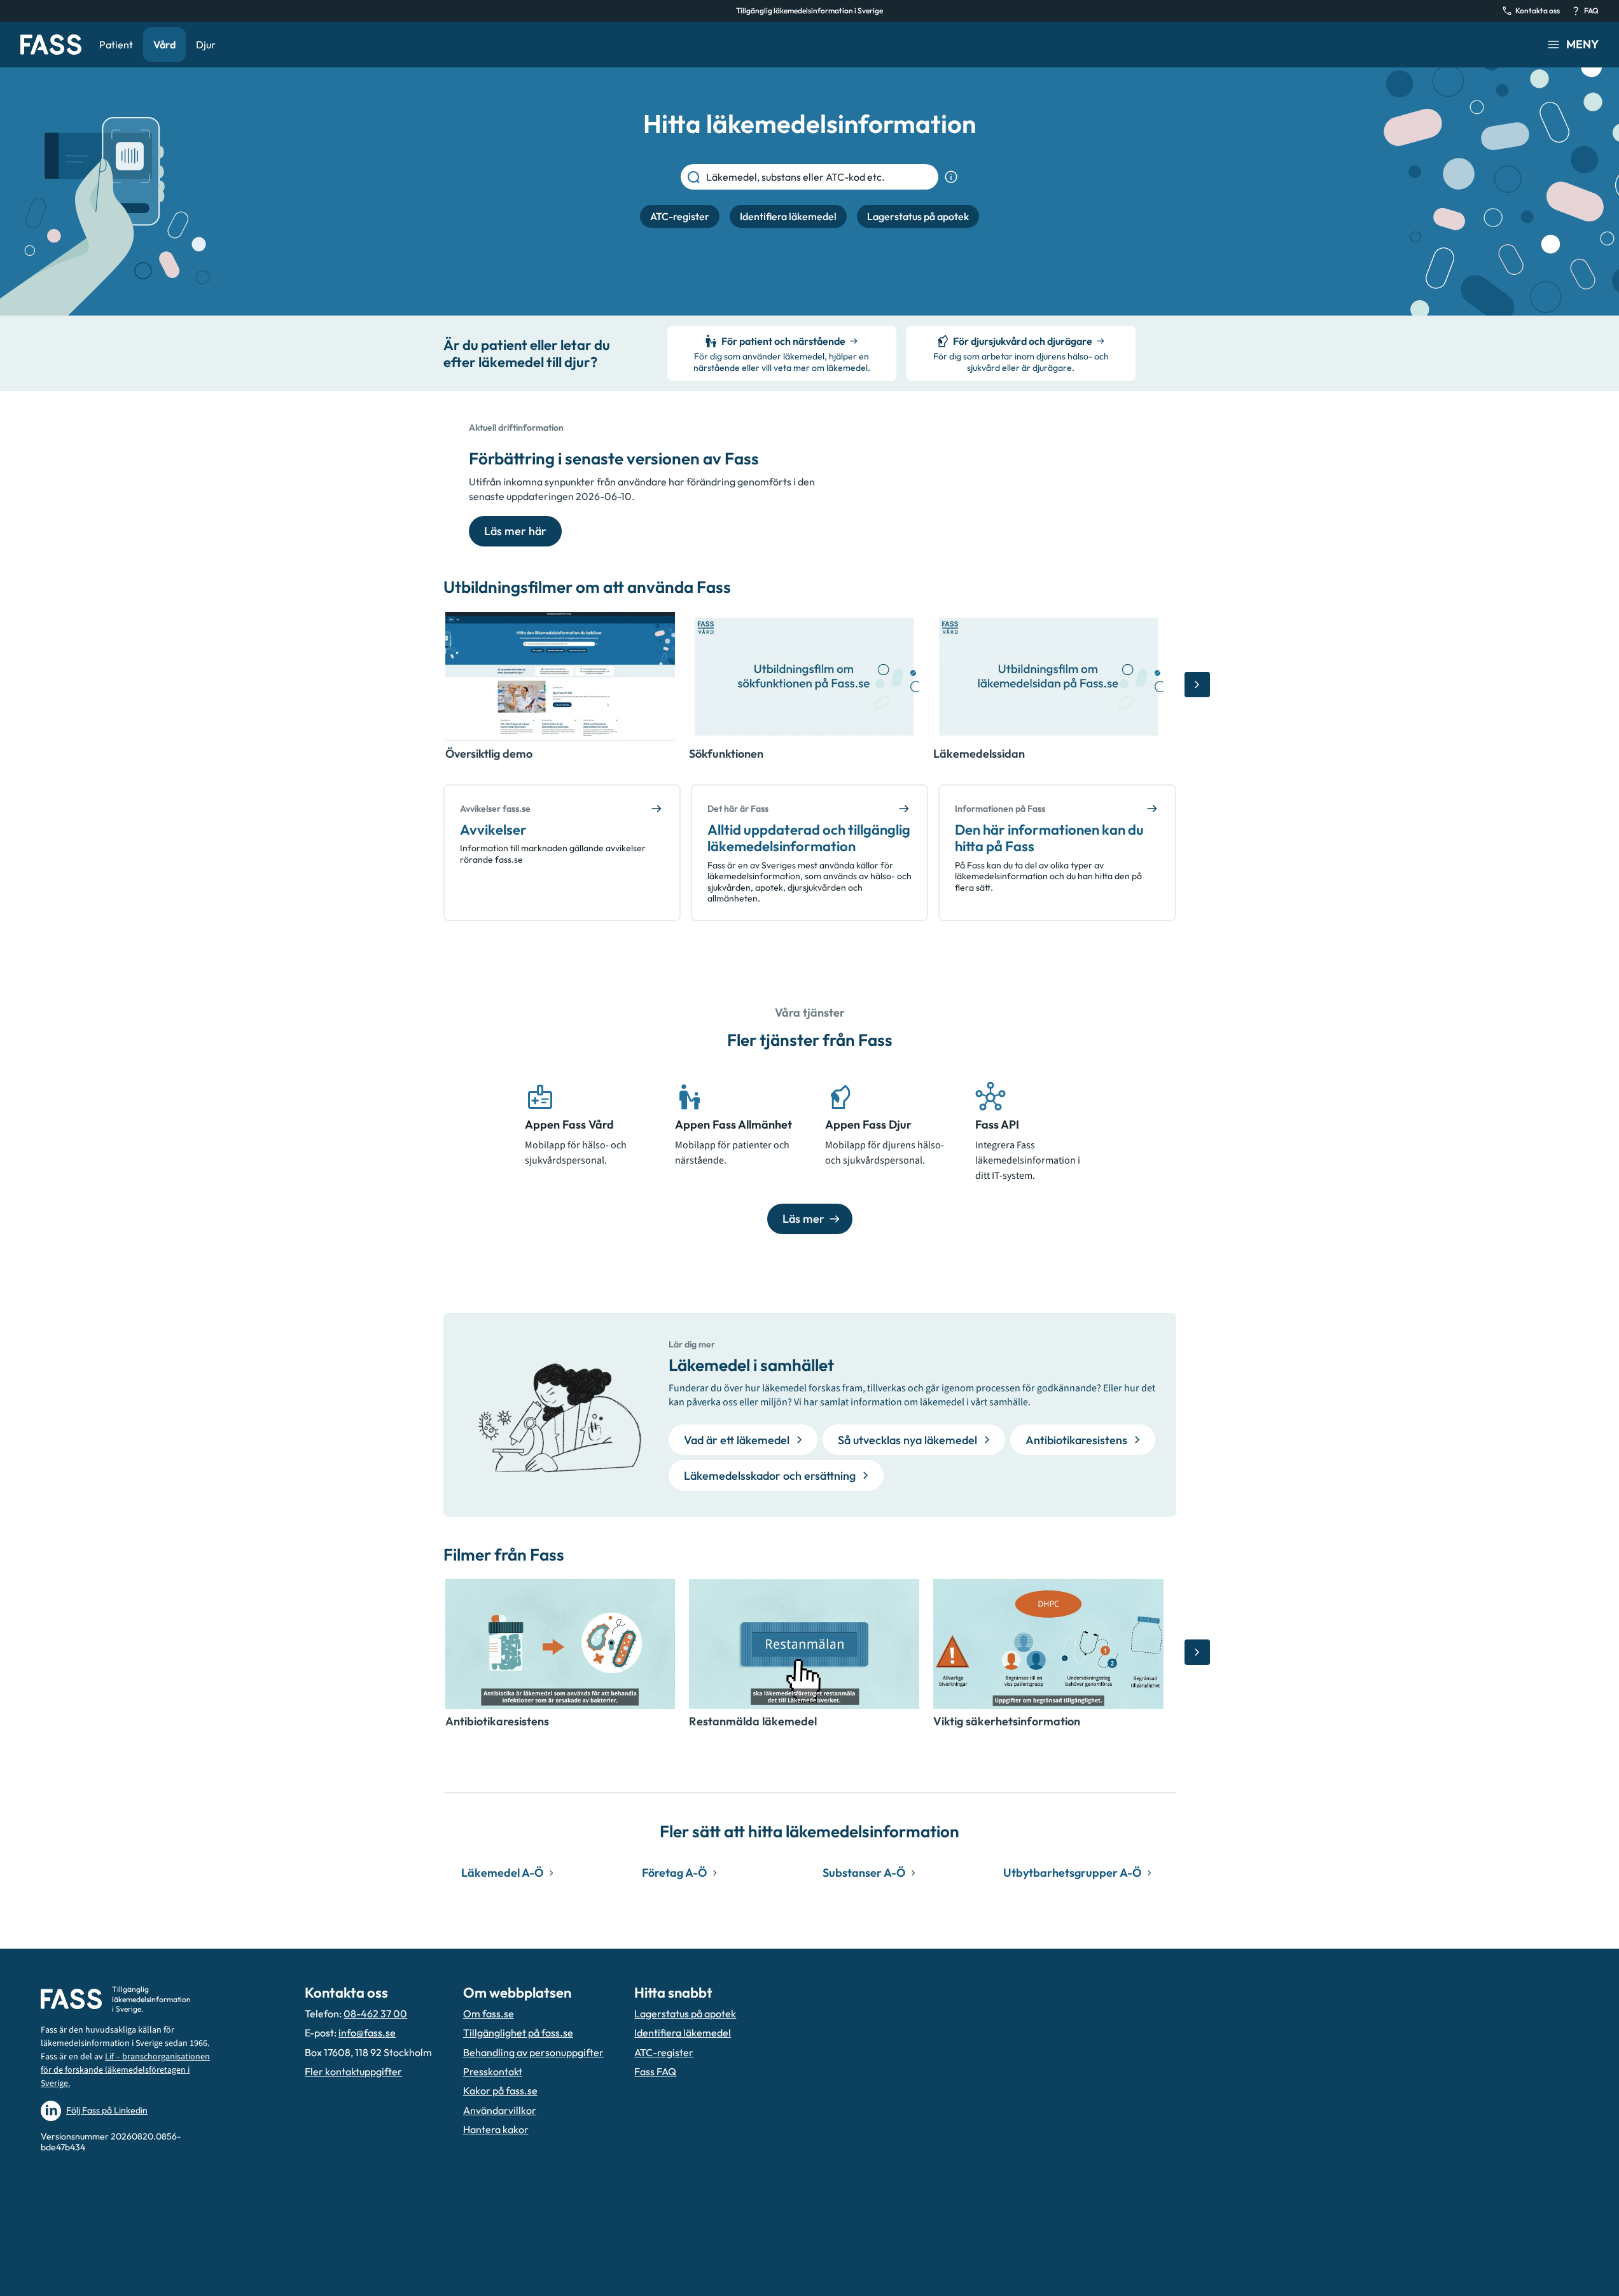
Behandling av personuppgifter (533, 2052)
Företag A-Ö (674, 1873)
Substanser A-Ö (864, 1873)
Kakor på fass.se (500, 2091)
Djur (206, 45)
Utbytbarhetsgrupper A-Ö (1072, 1873)
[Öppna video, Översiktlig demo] (560, 677)
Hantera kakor (496, 2129)
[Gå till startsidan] (51, 45)
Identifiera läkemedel (683, 2033)
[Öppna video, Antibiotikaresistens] (560, 1644)
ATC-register (664, 2052)
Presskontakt (493, 2071)
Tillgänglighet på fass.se (518, 2033)
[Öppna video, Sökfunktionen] (804, 677)
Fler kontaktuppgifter (353, 2071)
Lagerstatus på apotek (685, 2014)
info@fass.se (367, 2033)
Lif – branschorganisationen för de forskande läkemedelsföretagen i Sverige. (125, 2070)
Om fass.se (489, 2014)
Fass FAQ (655, 2071)
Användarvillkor (500, 2110)
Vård (164, 45)
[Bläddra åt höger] (1197, 685)
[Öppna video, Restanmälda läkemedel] (804, 1644)
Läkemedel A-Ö (502, 1873)
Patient (116, 45)
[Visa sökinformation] (951, 177)
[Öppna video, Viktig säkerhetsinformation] (1048, 1644)
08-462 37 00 (375, 2014)
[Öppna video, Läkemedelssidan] (1048, 677)
